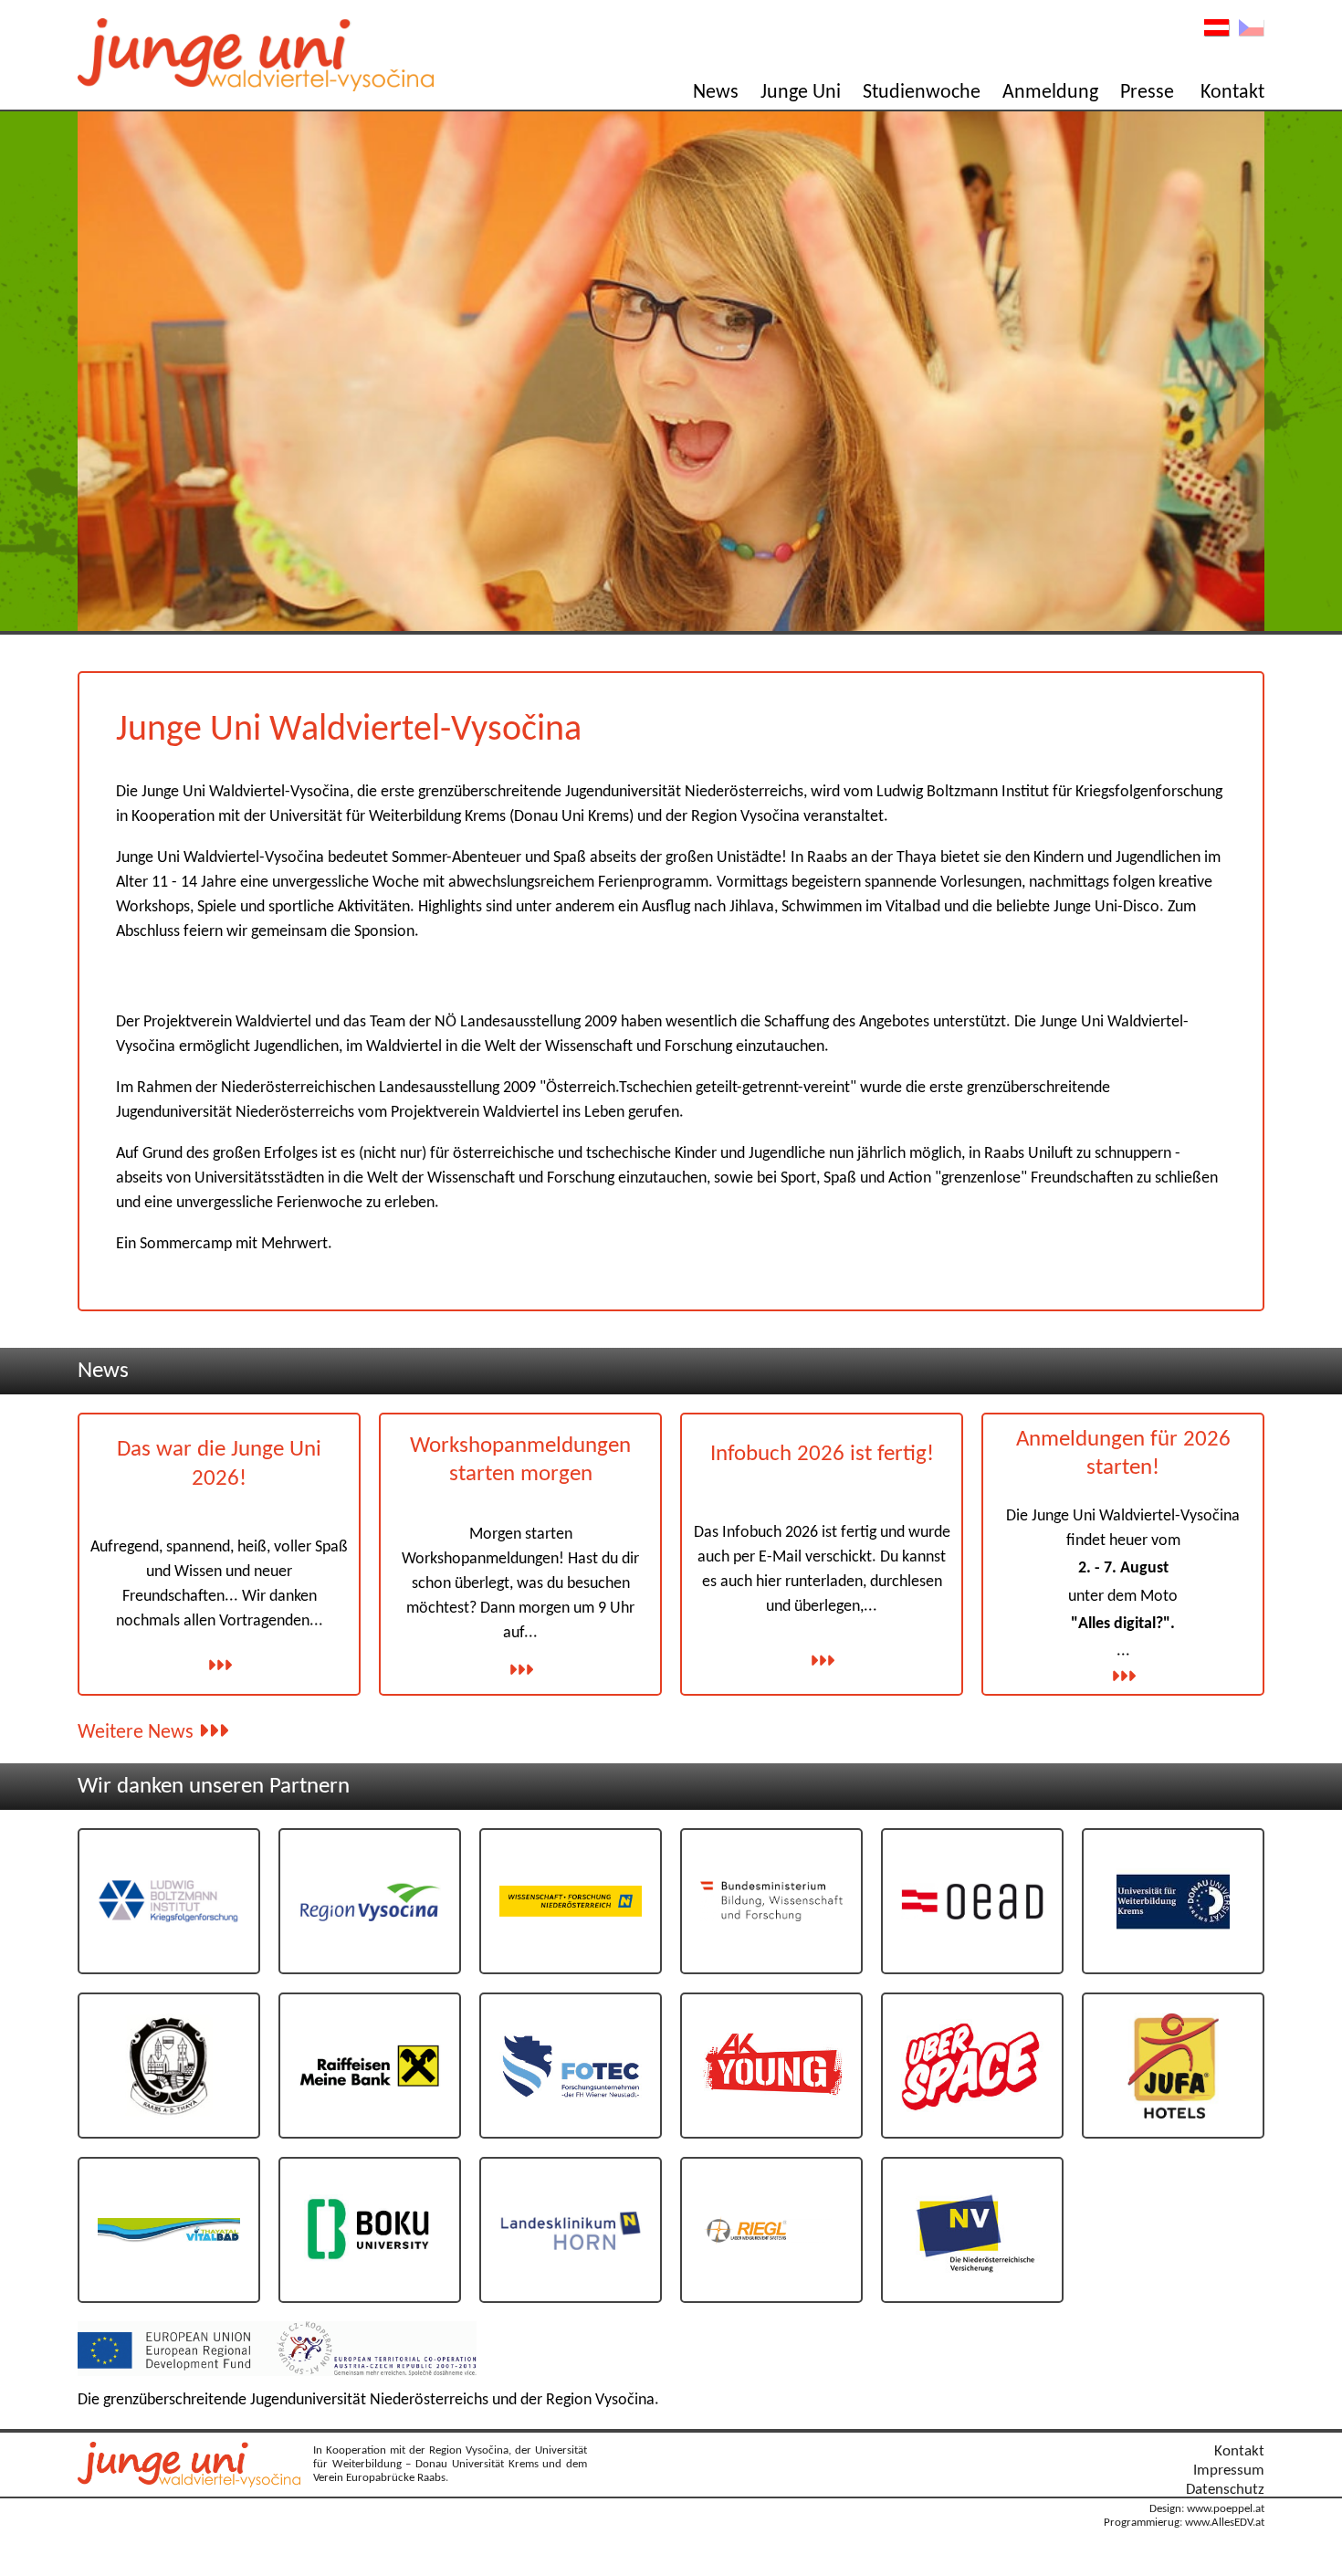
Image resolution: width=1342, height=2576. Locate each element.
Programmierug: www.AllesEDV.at (1184, 2523)
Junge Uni (801, 93)
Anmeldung (1050, 93)
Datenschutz (1225, 2490)
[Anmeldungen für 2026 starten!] (1123, 1676)
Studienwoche (922, 93)
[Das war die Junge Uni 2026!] (219, 1665)
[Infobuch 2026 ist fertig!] (822, 1660)
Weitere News (138, 1733)
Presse (1147, 93)
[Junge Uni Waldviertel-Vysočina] (194, 2483)
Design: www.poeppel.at (1207, 2509)
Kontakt (1232, 93)
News (716, 93)
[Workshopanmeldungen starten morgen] (520, 1669)
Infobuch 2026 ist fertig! (822, 1454)
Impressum (1229, 2471)
